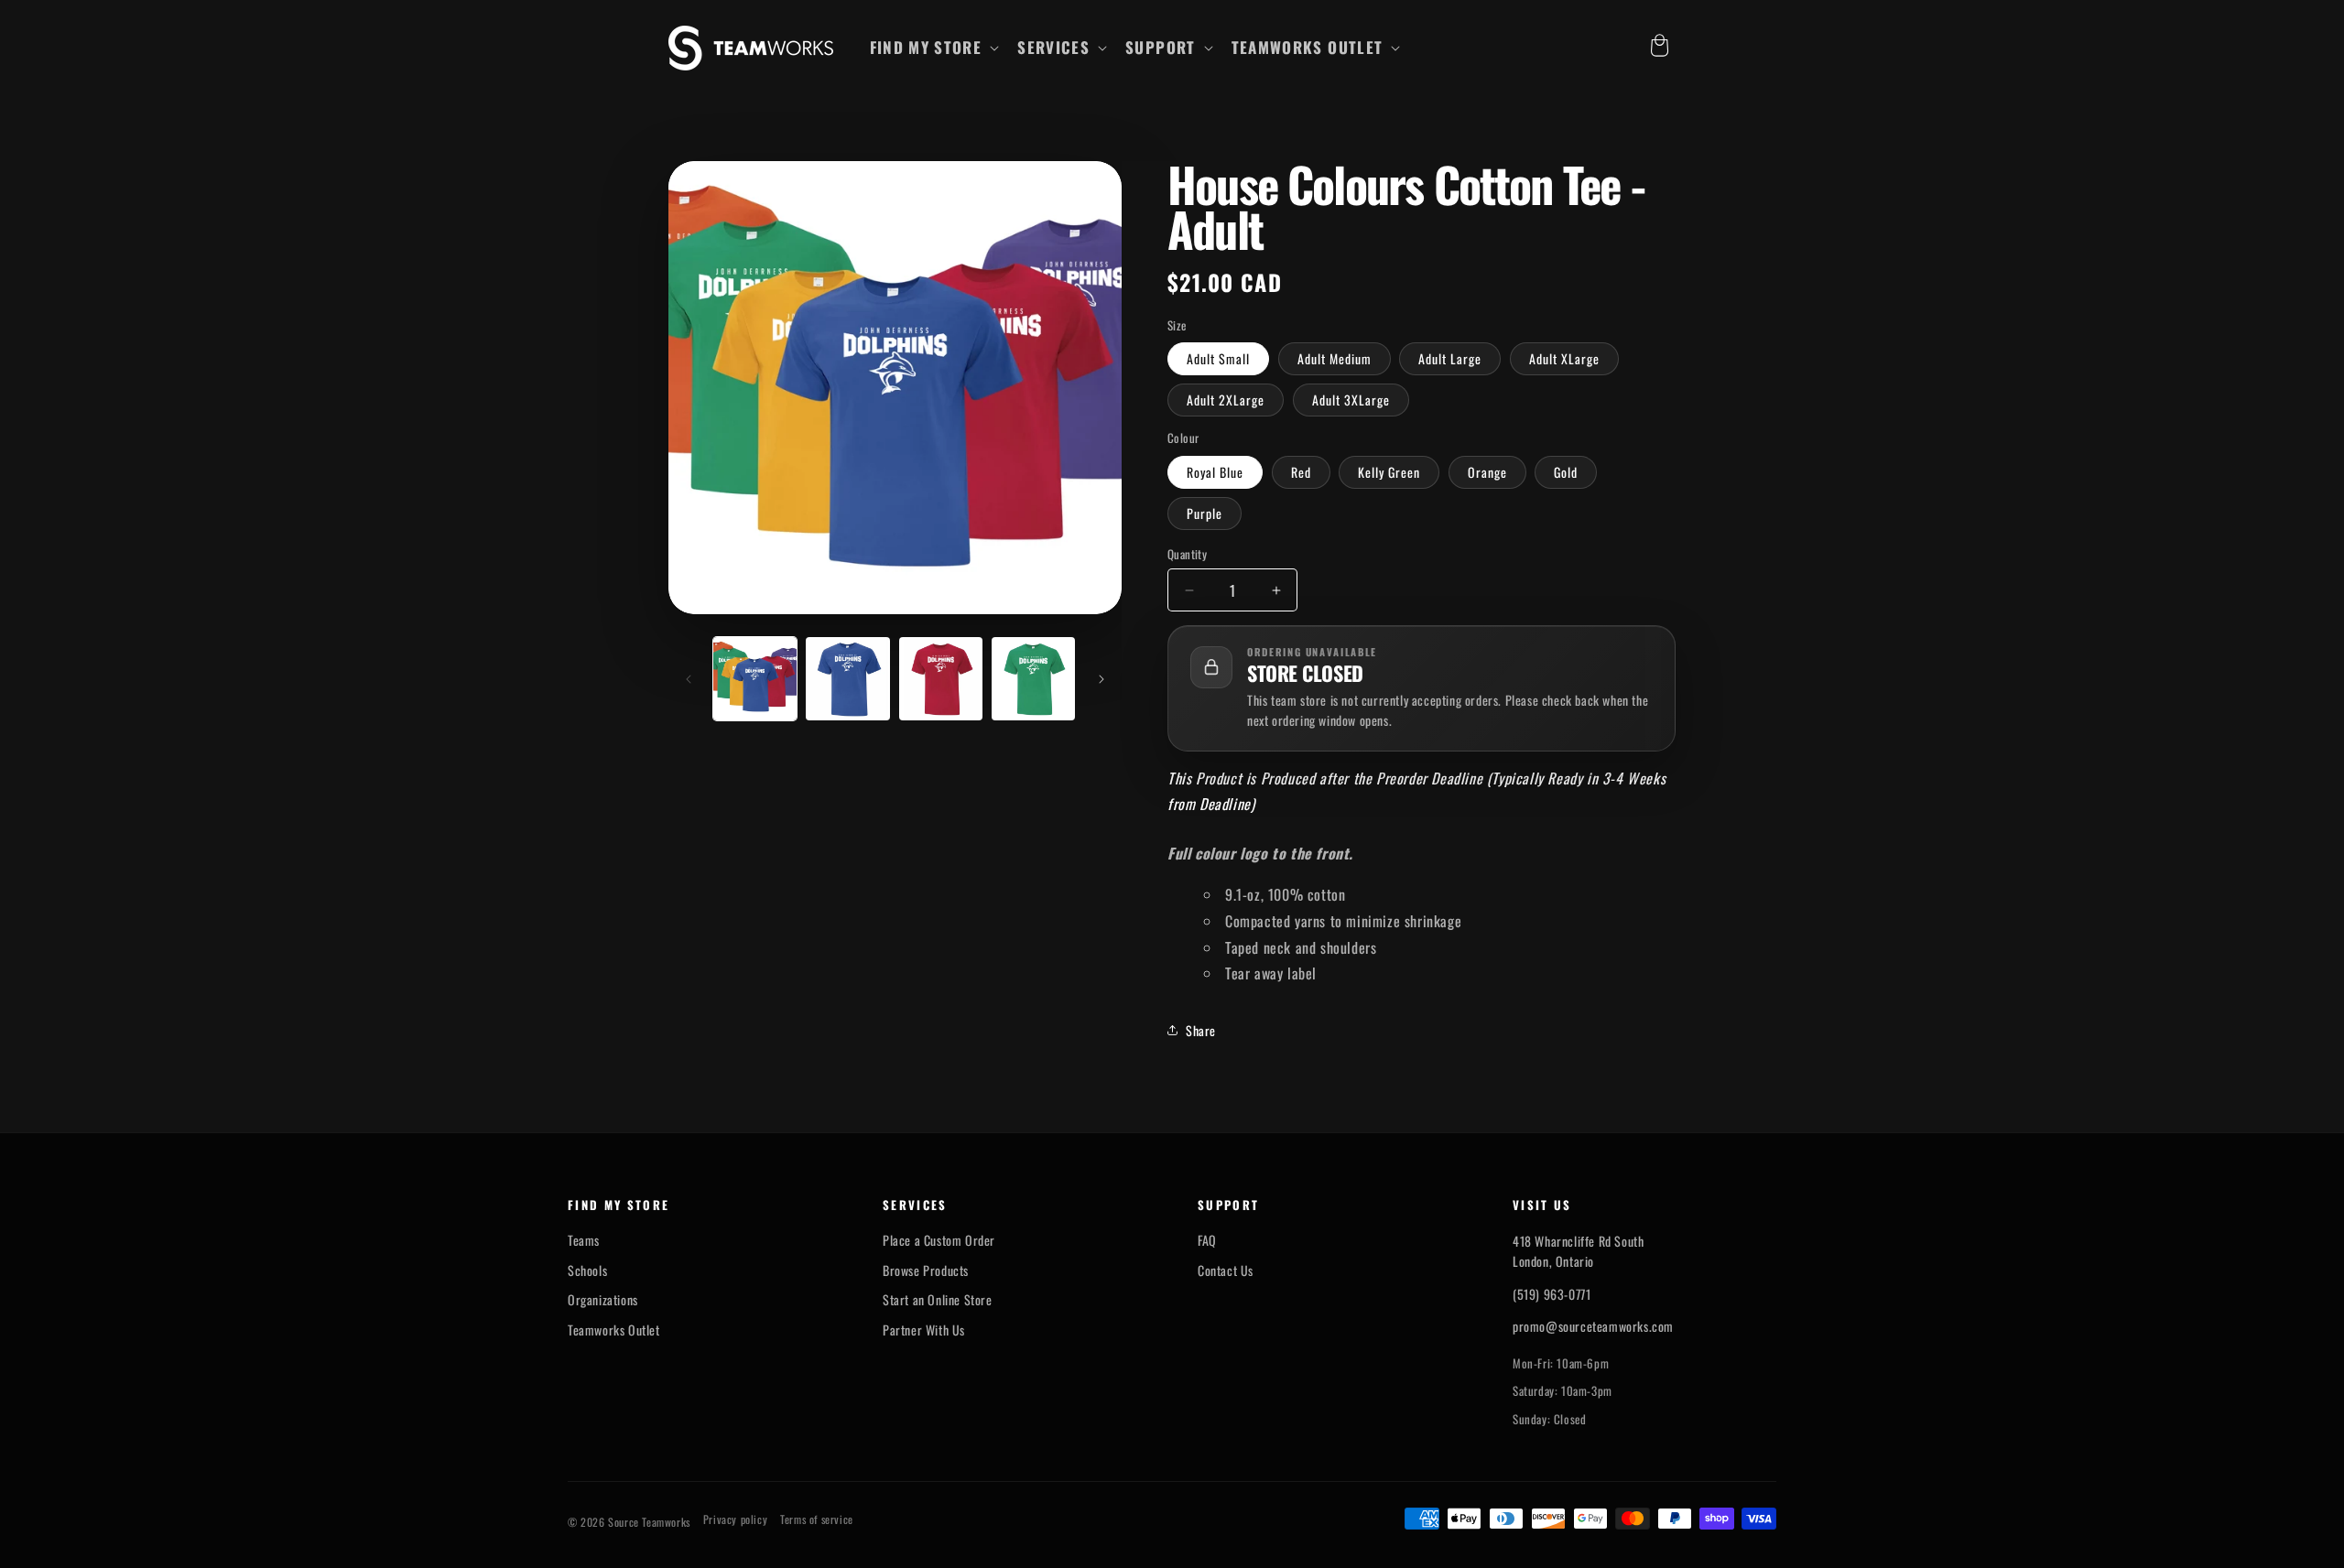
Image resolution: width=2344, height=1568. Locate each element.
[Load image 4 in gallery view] (1033, 679)
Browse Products (926, 1271)
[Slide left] (689, 679)
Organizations (603, 1300)
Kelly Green (1389, 472)
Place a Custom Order (939, 1240)
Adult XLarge (1564, 358)
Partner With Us (924, 1330)
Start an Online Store (938, 1300)
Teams (584, 1240)
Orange (1487, 472)
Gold (1566, 472)
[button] (933, 48)
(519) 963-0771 (1552, 1294)
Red (1301, 472)
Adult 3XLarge (1351, 400)
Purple (1205, 513)
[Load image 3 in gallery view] (941, 679)
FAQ (1207, 1240)
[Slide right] (1101, 679)
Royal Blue (1215, 472)
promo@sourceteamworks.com (1593, 1326)
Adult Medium (1335, 358)
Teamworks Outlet (614, 1330)
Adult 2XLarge (1226, 400)
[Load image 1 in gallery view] (755, 679)
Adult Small (1218, 358)
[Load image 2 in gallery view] (847, 679)
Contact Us (1226, 1271)
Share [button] (1201, 1030)
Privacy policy (735, 1519)
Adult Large (1450, 358)
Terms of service (817, 1519)
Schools (587, 1271)
